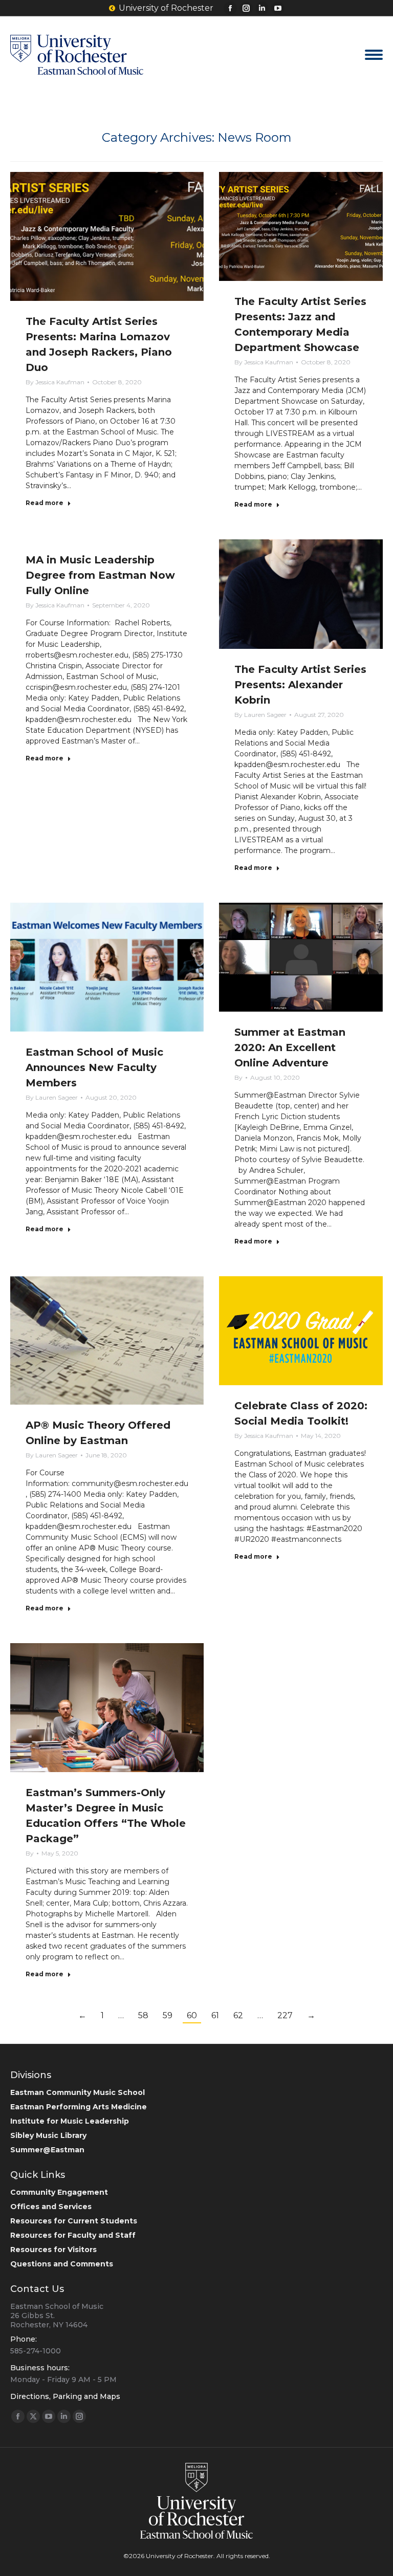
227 (285, 2015)
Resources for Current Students (74, 2221)
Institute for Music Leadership (70, 2121)
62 (238, 2015)
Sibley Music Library (48, 2135)
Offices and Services (51, 2207)
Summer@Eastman (47, 2150)
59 (168, 2015)
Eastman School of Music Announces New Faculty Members (94, 1067)
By (55, 382)
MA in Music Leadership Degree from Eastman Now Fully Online (100, 575)
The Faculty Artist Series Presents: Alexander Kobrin (300, 685)
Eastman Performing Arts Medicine (79, 2107)
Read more (45, 503)
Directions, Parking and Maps (65, 2396)
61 (215, 2015)
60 (192, 2015)
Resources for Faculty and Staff (73, 2235)
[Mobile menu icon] (374, 55)
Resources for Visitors (53, 2250)
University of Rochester (166, 8)
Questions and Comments (62, 2264)
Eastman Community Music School (78, 2092)
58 (143, 2015)
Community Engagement (59, 2192)
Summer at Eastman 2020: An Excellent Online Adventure (290, 1047)
